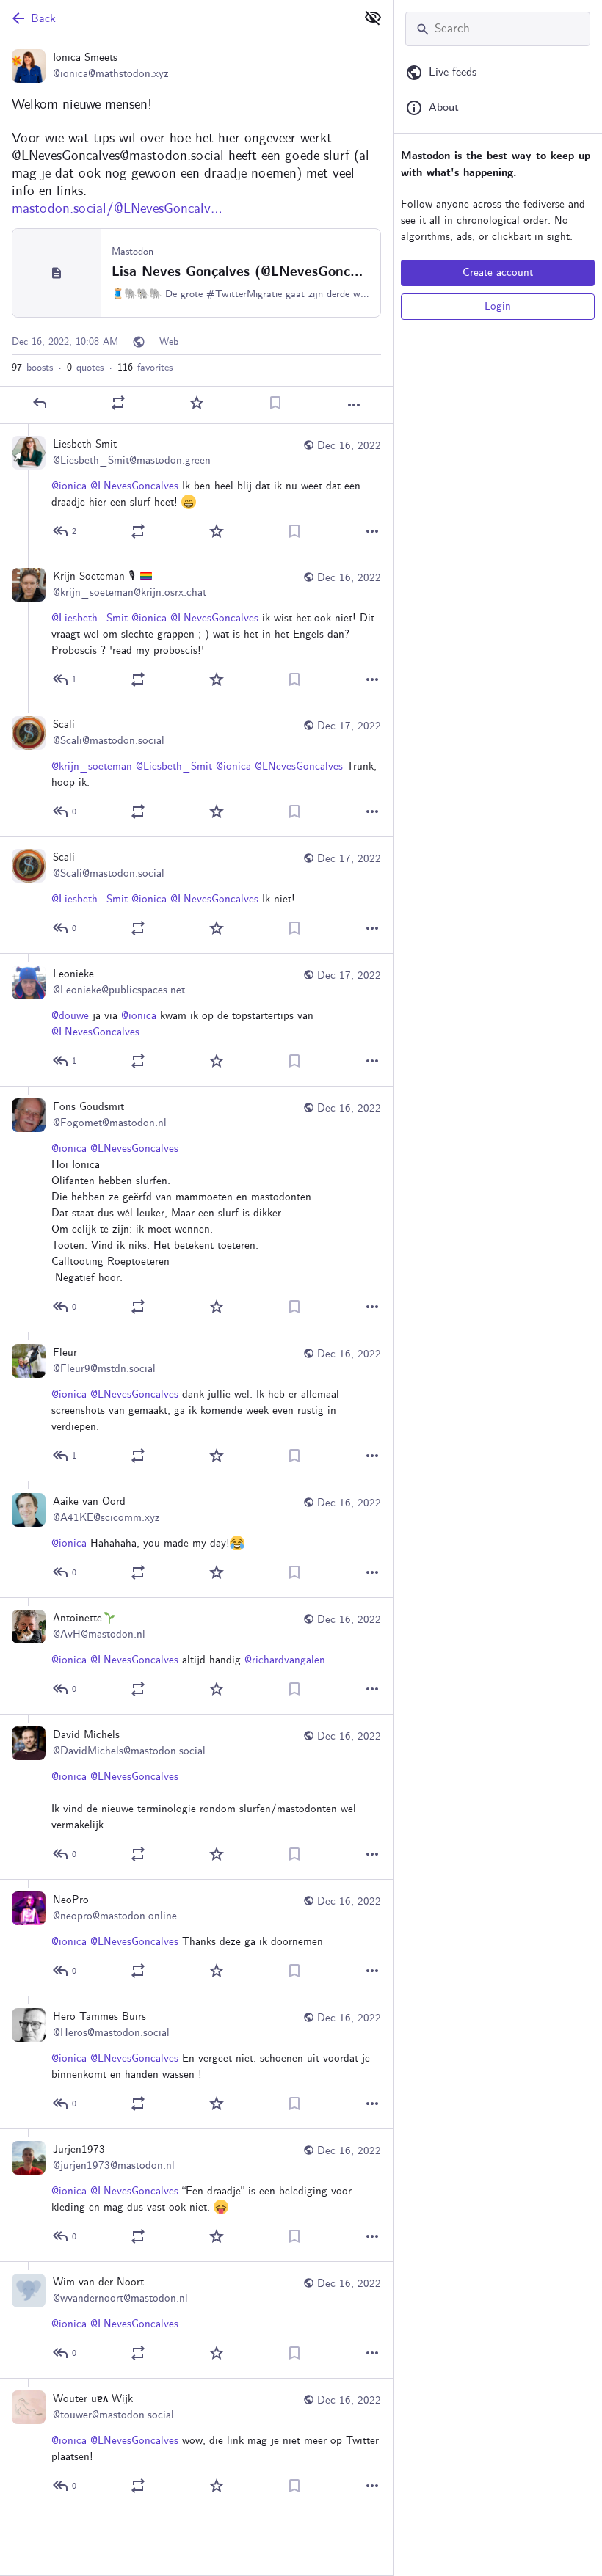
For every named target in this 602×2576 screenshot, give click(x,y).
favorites (145, 368)
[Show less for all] (373, 18)
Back (43, 19)
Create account (498, 273)
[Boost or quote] (118, 403)
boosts (32, 368)
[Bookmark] (275, 403)
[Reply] (40, 403)
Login (498, 307)
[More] (354, 405)
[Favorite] (197, 403)
